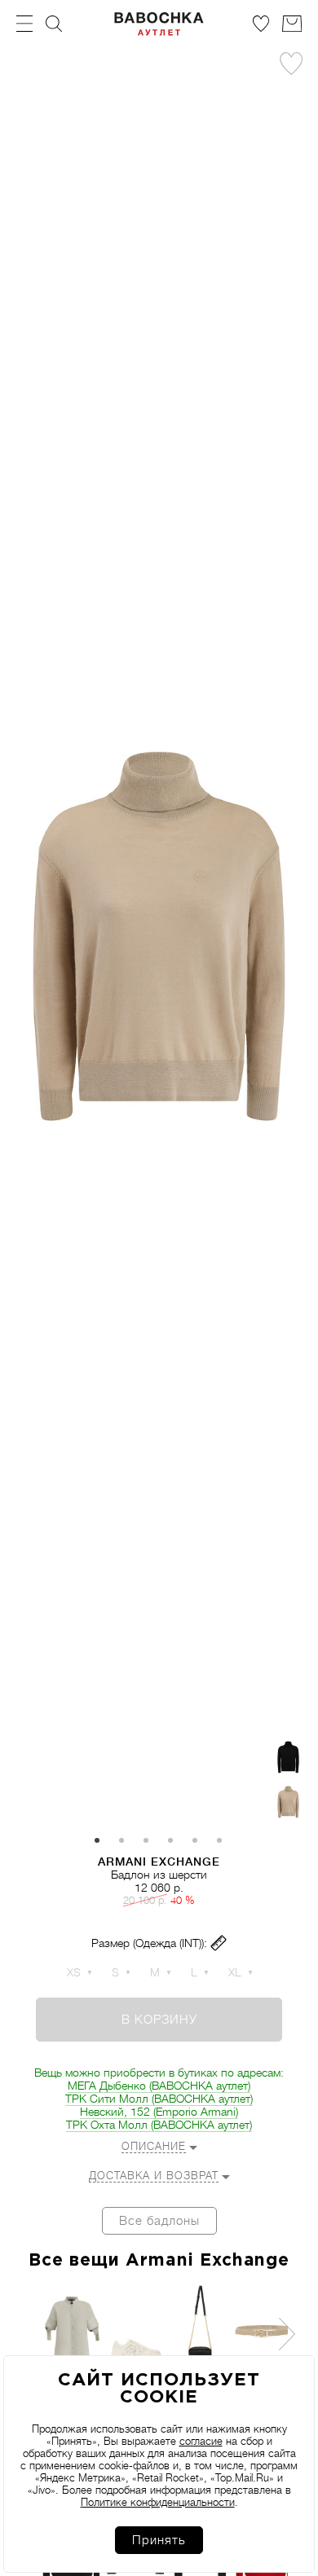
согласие (201, 2441)
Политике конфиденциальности (158, 2502)
